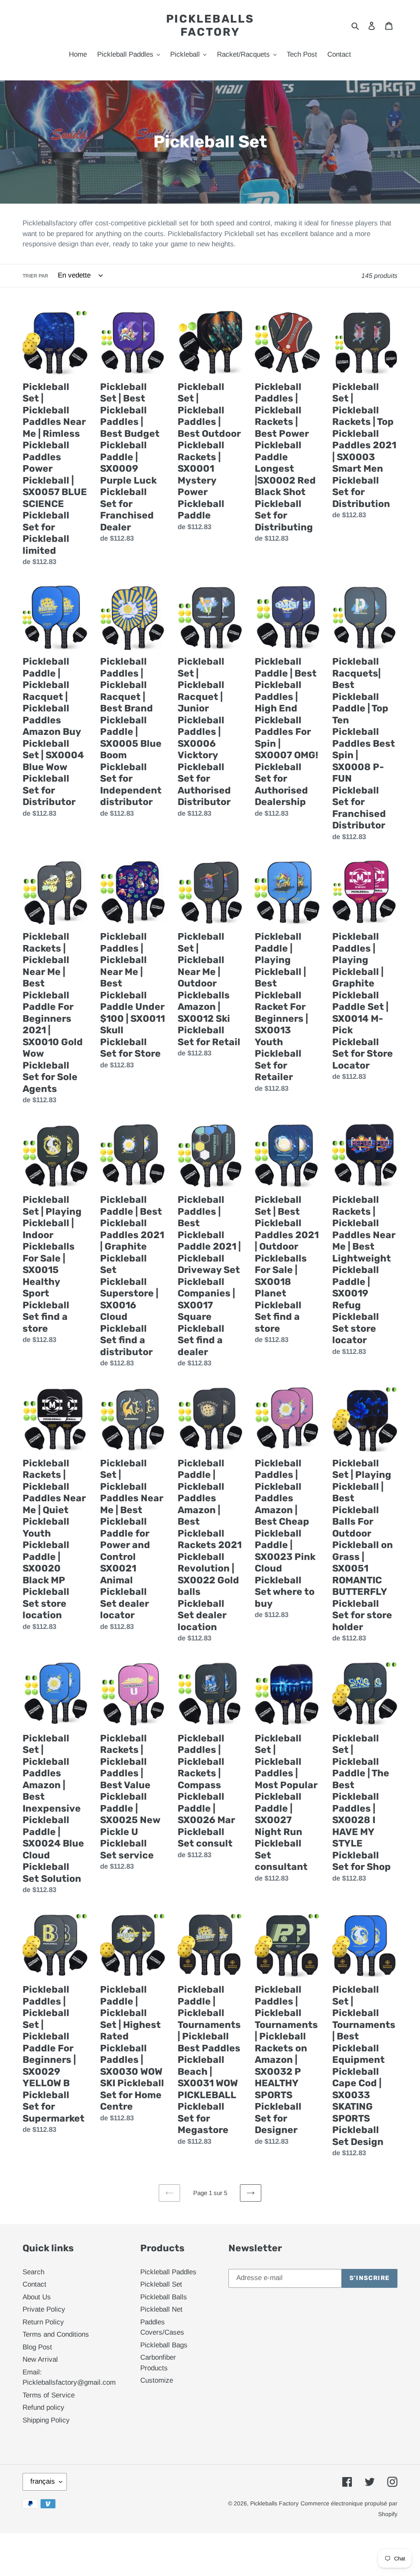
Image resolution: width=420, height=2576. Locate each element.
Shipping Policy (46, 2420)
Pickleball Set (161, 2284)
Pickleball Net (161, 2309)
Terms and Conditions (56, 2334)
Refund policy (43, 2407)
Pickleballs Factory (210, 25)
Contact (34, 2284)
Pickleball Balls (164, 2297)
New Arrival (40, 2359)
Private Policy (44, 2309)
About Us (37, 2297)
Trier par (35, 276)
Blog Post (37, 2347)
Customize (157, 2380)
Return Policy (43, 2322)
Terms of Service (49, 2395)
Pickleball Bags (164, 2345)
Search (33, 2272)
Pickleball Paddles (168, 2272)
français (43, 2481)
